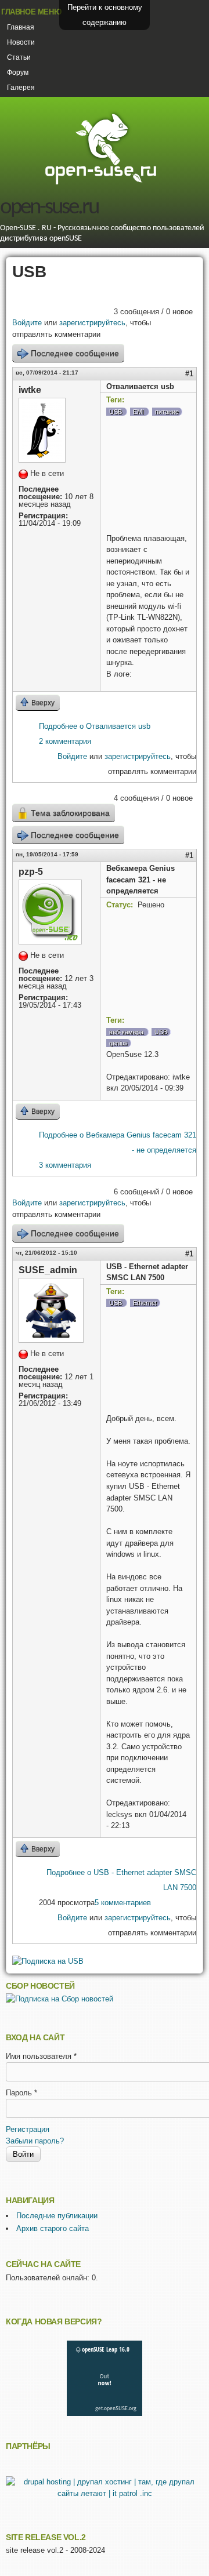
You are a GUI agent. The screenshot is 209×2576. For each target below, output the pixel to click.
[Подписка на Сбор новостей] (60, 1999)
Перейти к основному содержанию (105, 15)
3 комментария (65, 1165)
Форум (18, 72)
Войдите (27, 323)
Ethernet (145, 1303)
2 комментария (65, 741)
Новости (21, 42)
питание (167, 412)
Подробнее (95, 726)
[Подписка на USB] (48, 1961)
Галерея (21, 88)
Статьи (19, 57)
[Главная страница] (100, 183)
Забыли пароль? (35, 2141)
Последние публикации (57, 2216)
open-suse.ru (49, 208)
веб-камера (126, 1032)
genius (118, 1043)
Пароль (21, 2093)
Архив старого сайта (53, 2228)
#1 (189, 374)
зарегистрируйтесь (92, 323)
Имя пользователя (41, 2056)
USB (116, 412)
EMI (138, 412)
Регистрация (28, 2129)
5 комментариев (123, 1903)
